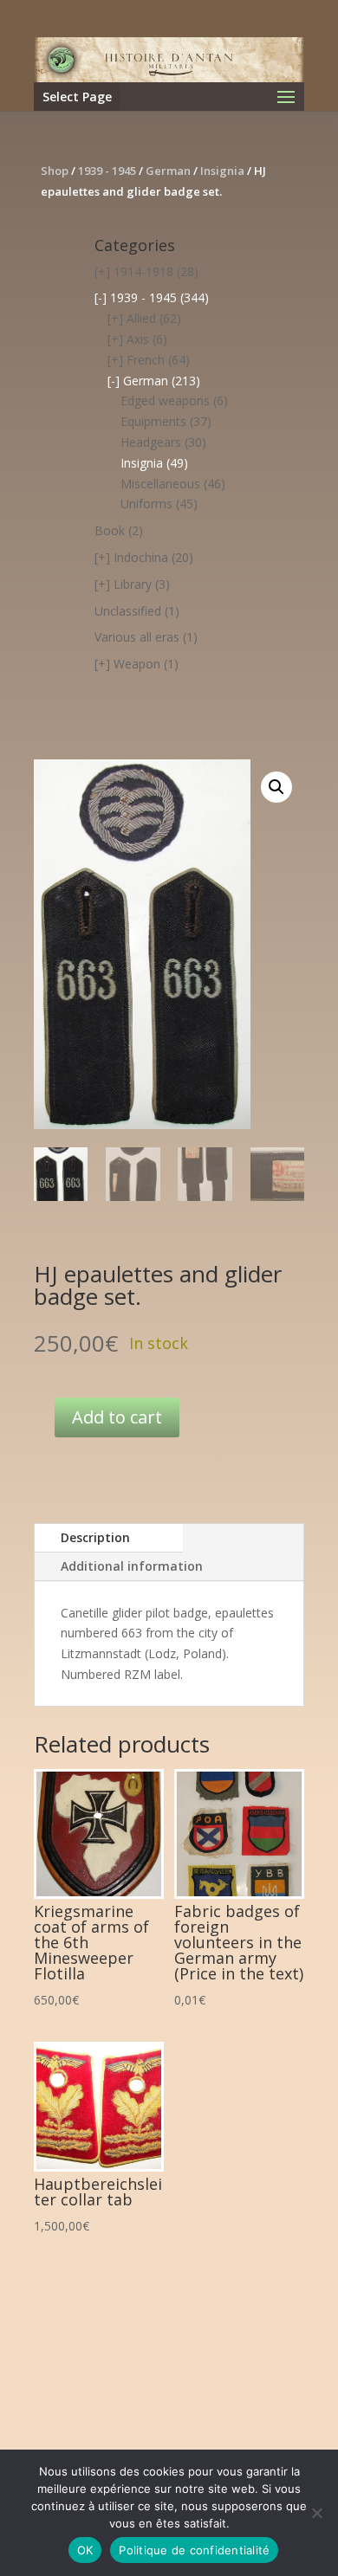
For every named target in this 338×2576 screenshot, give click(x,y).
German (168, 171)
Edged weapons (165, 400)
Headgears (151, 442)
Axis (138, 339)
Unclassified (128, 611)
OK (85, 2550)
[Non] (316, 2513)
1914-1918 (143, 271)
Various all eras (137, 637)
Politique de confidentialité (194, 2550)
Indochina (141, 557)
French (146, 360)
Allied (141, 318)
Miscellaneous (160, 484)
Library (133, 584)
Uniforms (146, 504)
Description (95, 1537)
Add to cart (117, 1417)
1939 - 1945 (107, 171)
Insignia (222, 171)
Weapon (137, 664)
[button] (276, 787)
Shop (55, 171)
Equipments (153, 421)
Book (110, 530)
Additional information (132, 1566)
